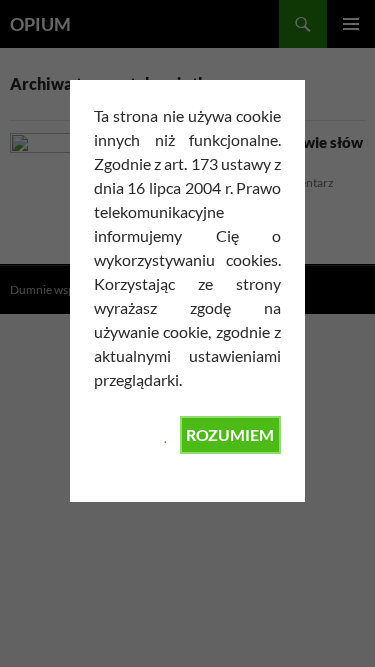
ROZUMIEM (230, 434)
